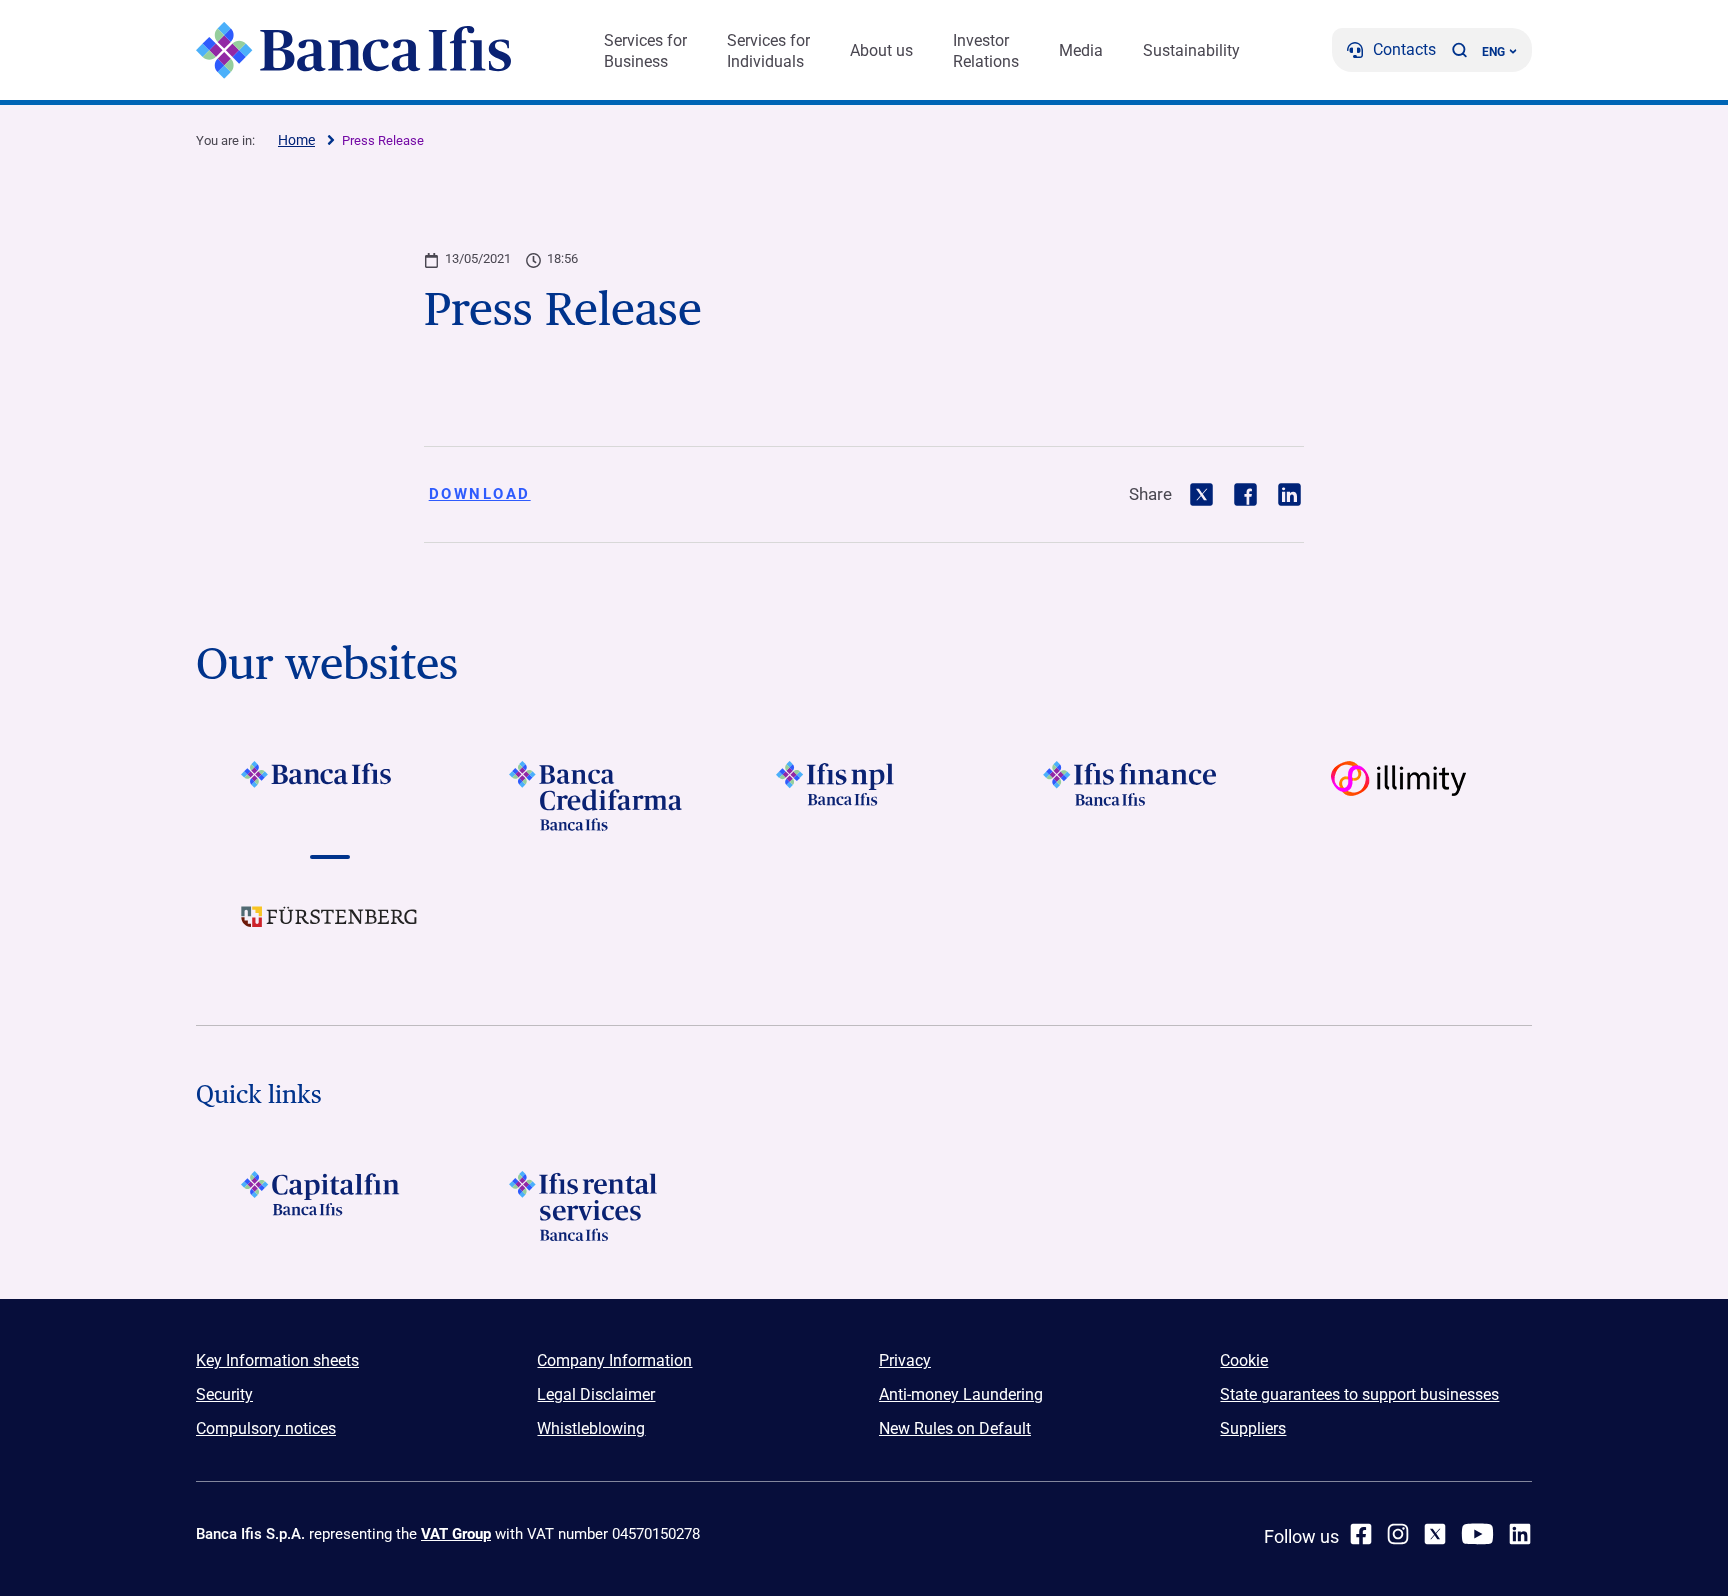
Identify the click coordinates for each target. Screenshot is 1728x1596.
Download (480, 494)
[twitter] (1435, 1534)
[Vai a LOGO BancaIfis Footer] (329, 796)
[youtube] (1477, 1534)
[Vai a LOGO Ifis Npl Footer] (863, 796)
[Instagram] (1398, 1534)
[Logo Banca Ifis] (353, 50)
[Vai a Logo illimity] (1398, 796)
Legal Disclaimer (596, 1394)
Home (296, 140)
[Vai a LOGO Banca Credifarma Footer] (596, 796)
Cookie (1244, 1360)
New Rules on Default (955, 1428)
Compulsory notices (266, 1428)
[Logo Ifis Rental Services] (596, 1206)
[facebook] (1361, 1534)
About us (881, 50)
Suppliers (1253, 1428)
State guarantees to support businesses (1359, 1394)
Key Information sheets (277, 1360)
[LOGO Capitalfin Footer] (329, 1206)
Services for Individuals (768, 51)
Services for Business (645, 51)
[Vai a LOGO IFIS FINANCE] (1131, 796)
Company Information (614, 1360)
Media (1081, 50)
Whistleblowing (591, 1428)
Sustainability (1191, 50)
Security (224, 1394)
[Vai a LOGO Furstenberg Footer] (329, 932)
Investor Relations (986, 51)
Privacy (905, 1360)
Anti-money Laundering (961, 1394)
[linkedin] (1520, 1534)
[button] (1459, 50)
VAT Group (456, 1534)
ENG (1493, 52)
